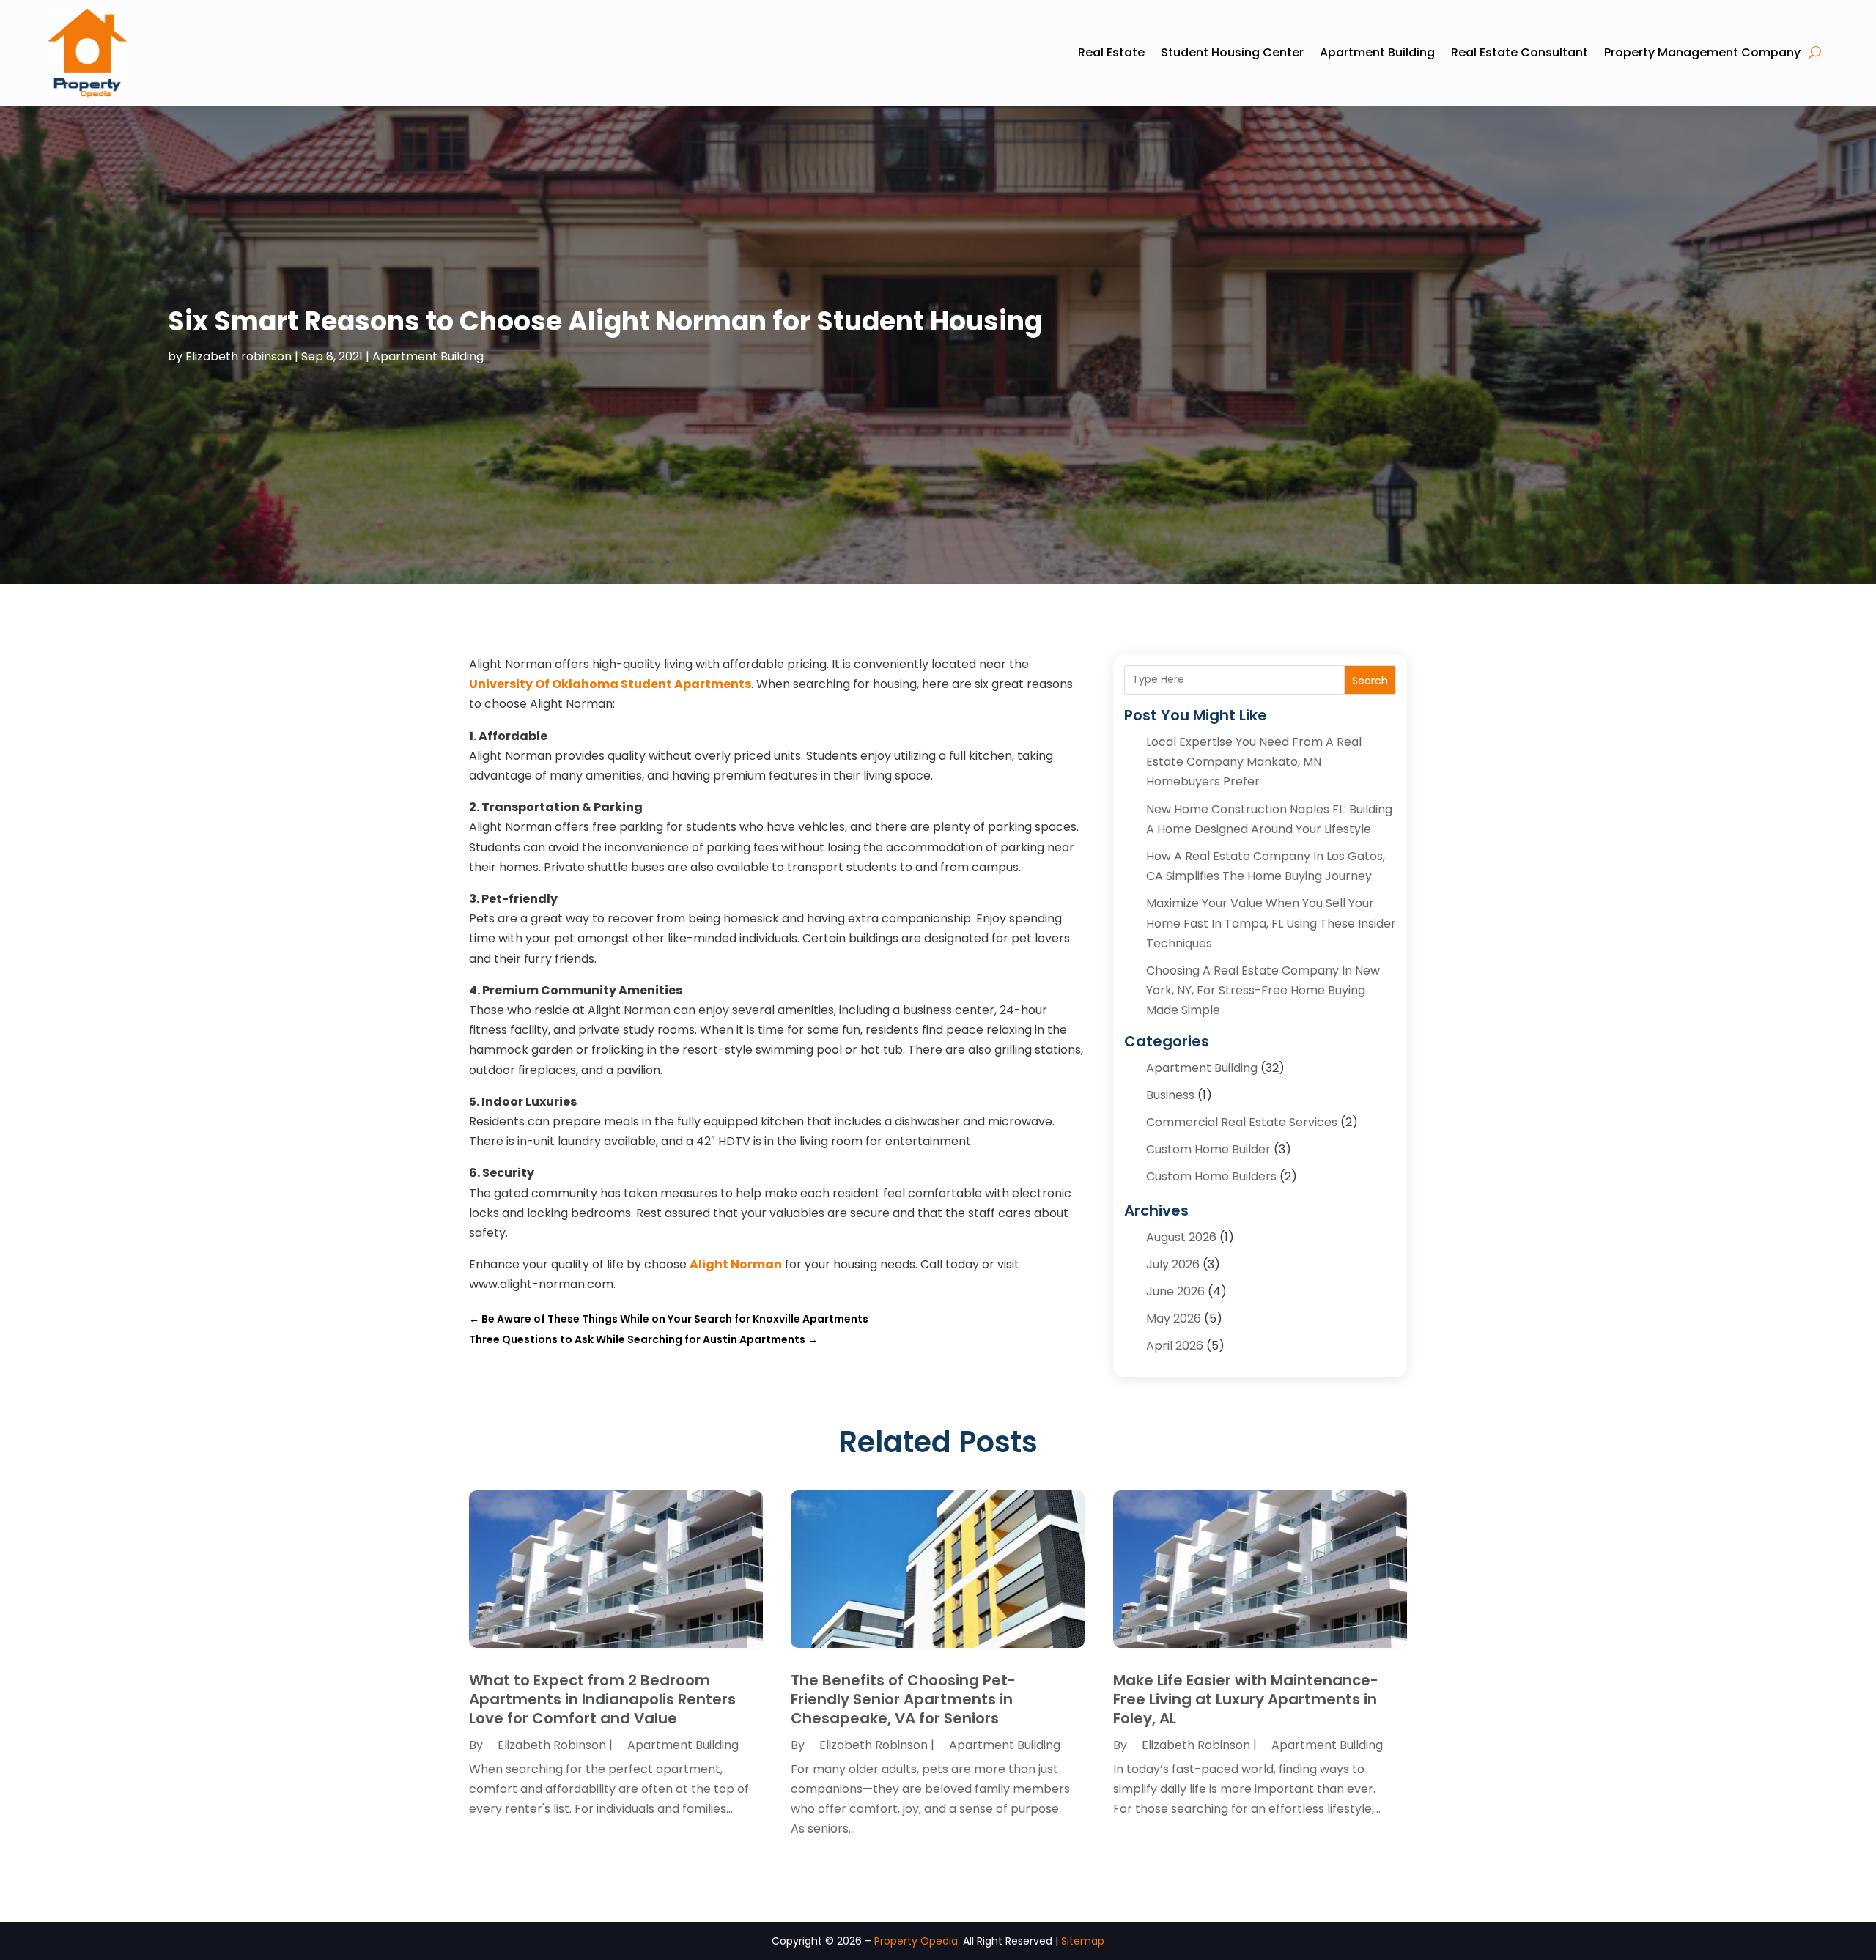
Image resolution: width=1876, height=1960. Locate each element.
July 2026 (1173, 1264)
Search (1370, 681)
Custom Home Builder (1208, 1149)
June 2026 (1175, 1291)
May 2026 (1174, 1319)
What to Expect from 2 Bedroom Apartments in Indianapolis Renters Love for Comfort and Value (602, 1699)
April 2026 (1175, 1346)
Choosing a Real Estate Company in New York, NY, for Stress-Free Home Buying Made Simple (1263, 990)
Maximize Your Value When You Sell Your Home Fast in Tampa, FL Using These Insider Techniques (1271, 923)
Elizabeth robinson (239, 356)
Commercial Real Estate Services (1242, 1122)
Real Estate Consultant (1519, 52)
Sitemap (1083, 1941)
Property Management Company (1702, 52)
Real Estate (1111, 52)
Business (1170, 1095)
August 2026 (1181, 1237)
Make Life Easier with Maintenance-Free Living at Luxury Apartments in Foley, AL (1246, 1699)
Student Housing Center (1232, 52)
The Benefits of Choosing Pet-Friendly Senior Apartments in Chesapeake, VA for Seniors (903, 1699)
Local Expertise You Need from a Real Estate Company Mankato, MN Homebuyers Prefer (1254, 762)
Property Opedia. (917, 1941)
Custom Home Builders (1211, 1176)
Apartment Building (1377, 52)
